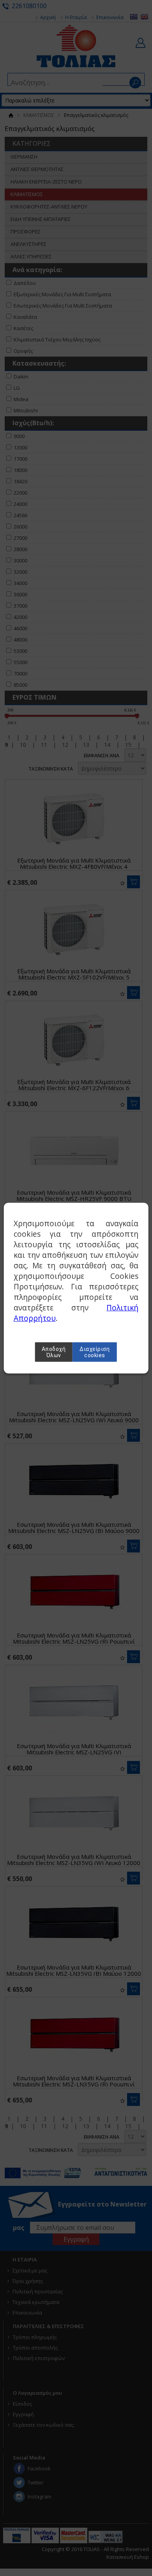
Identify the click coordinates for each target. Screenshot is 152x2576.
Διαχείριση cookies (95, 1352)
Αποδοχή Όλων (54, 1352)
